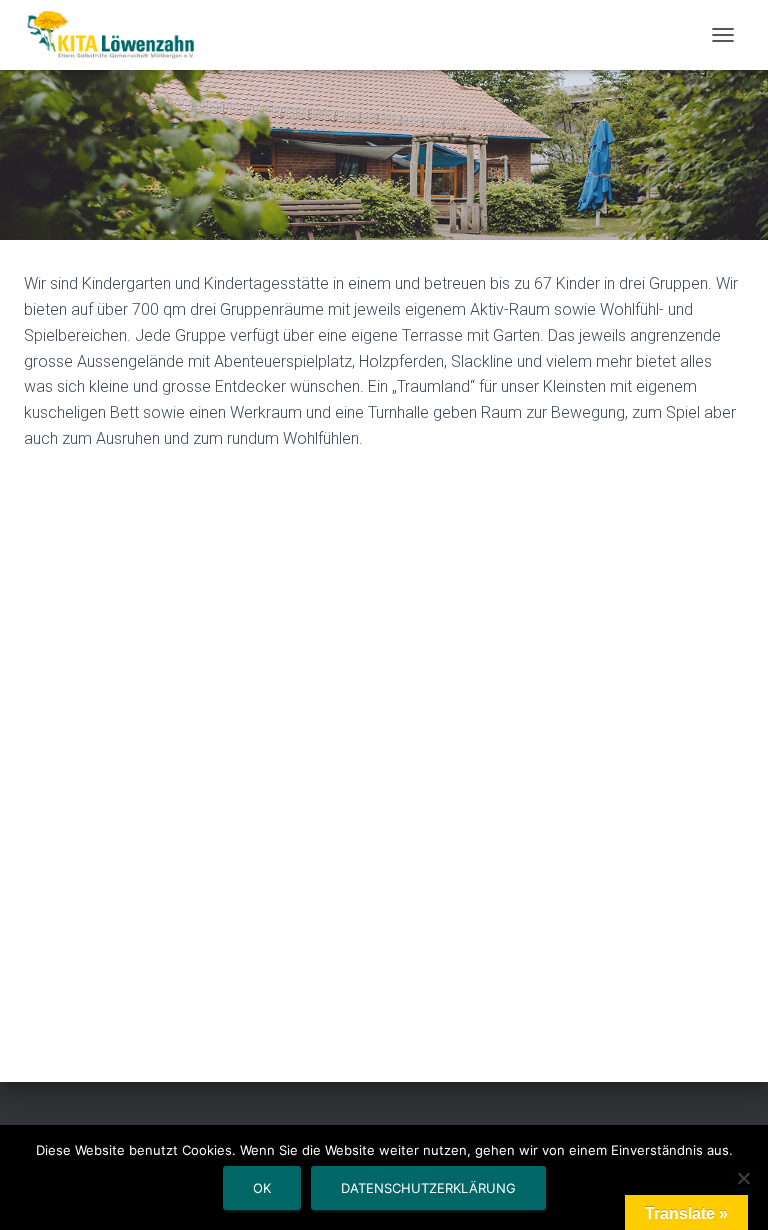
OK (262, 1188)
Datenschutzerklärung (428, 1188)
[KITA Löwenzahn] (119, 35)
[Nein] (743, 1178)
